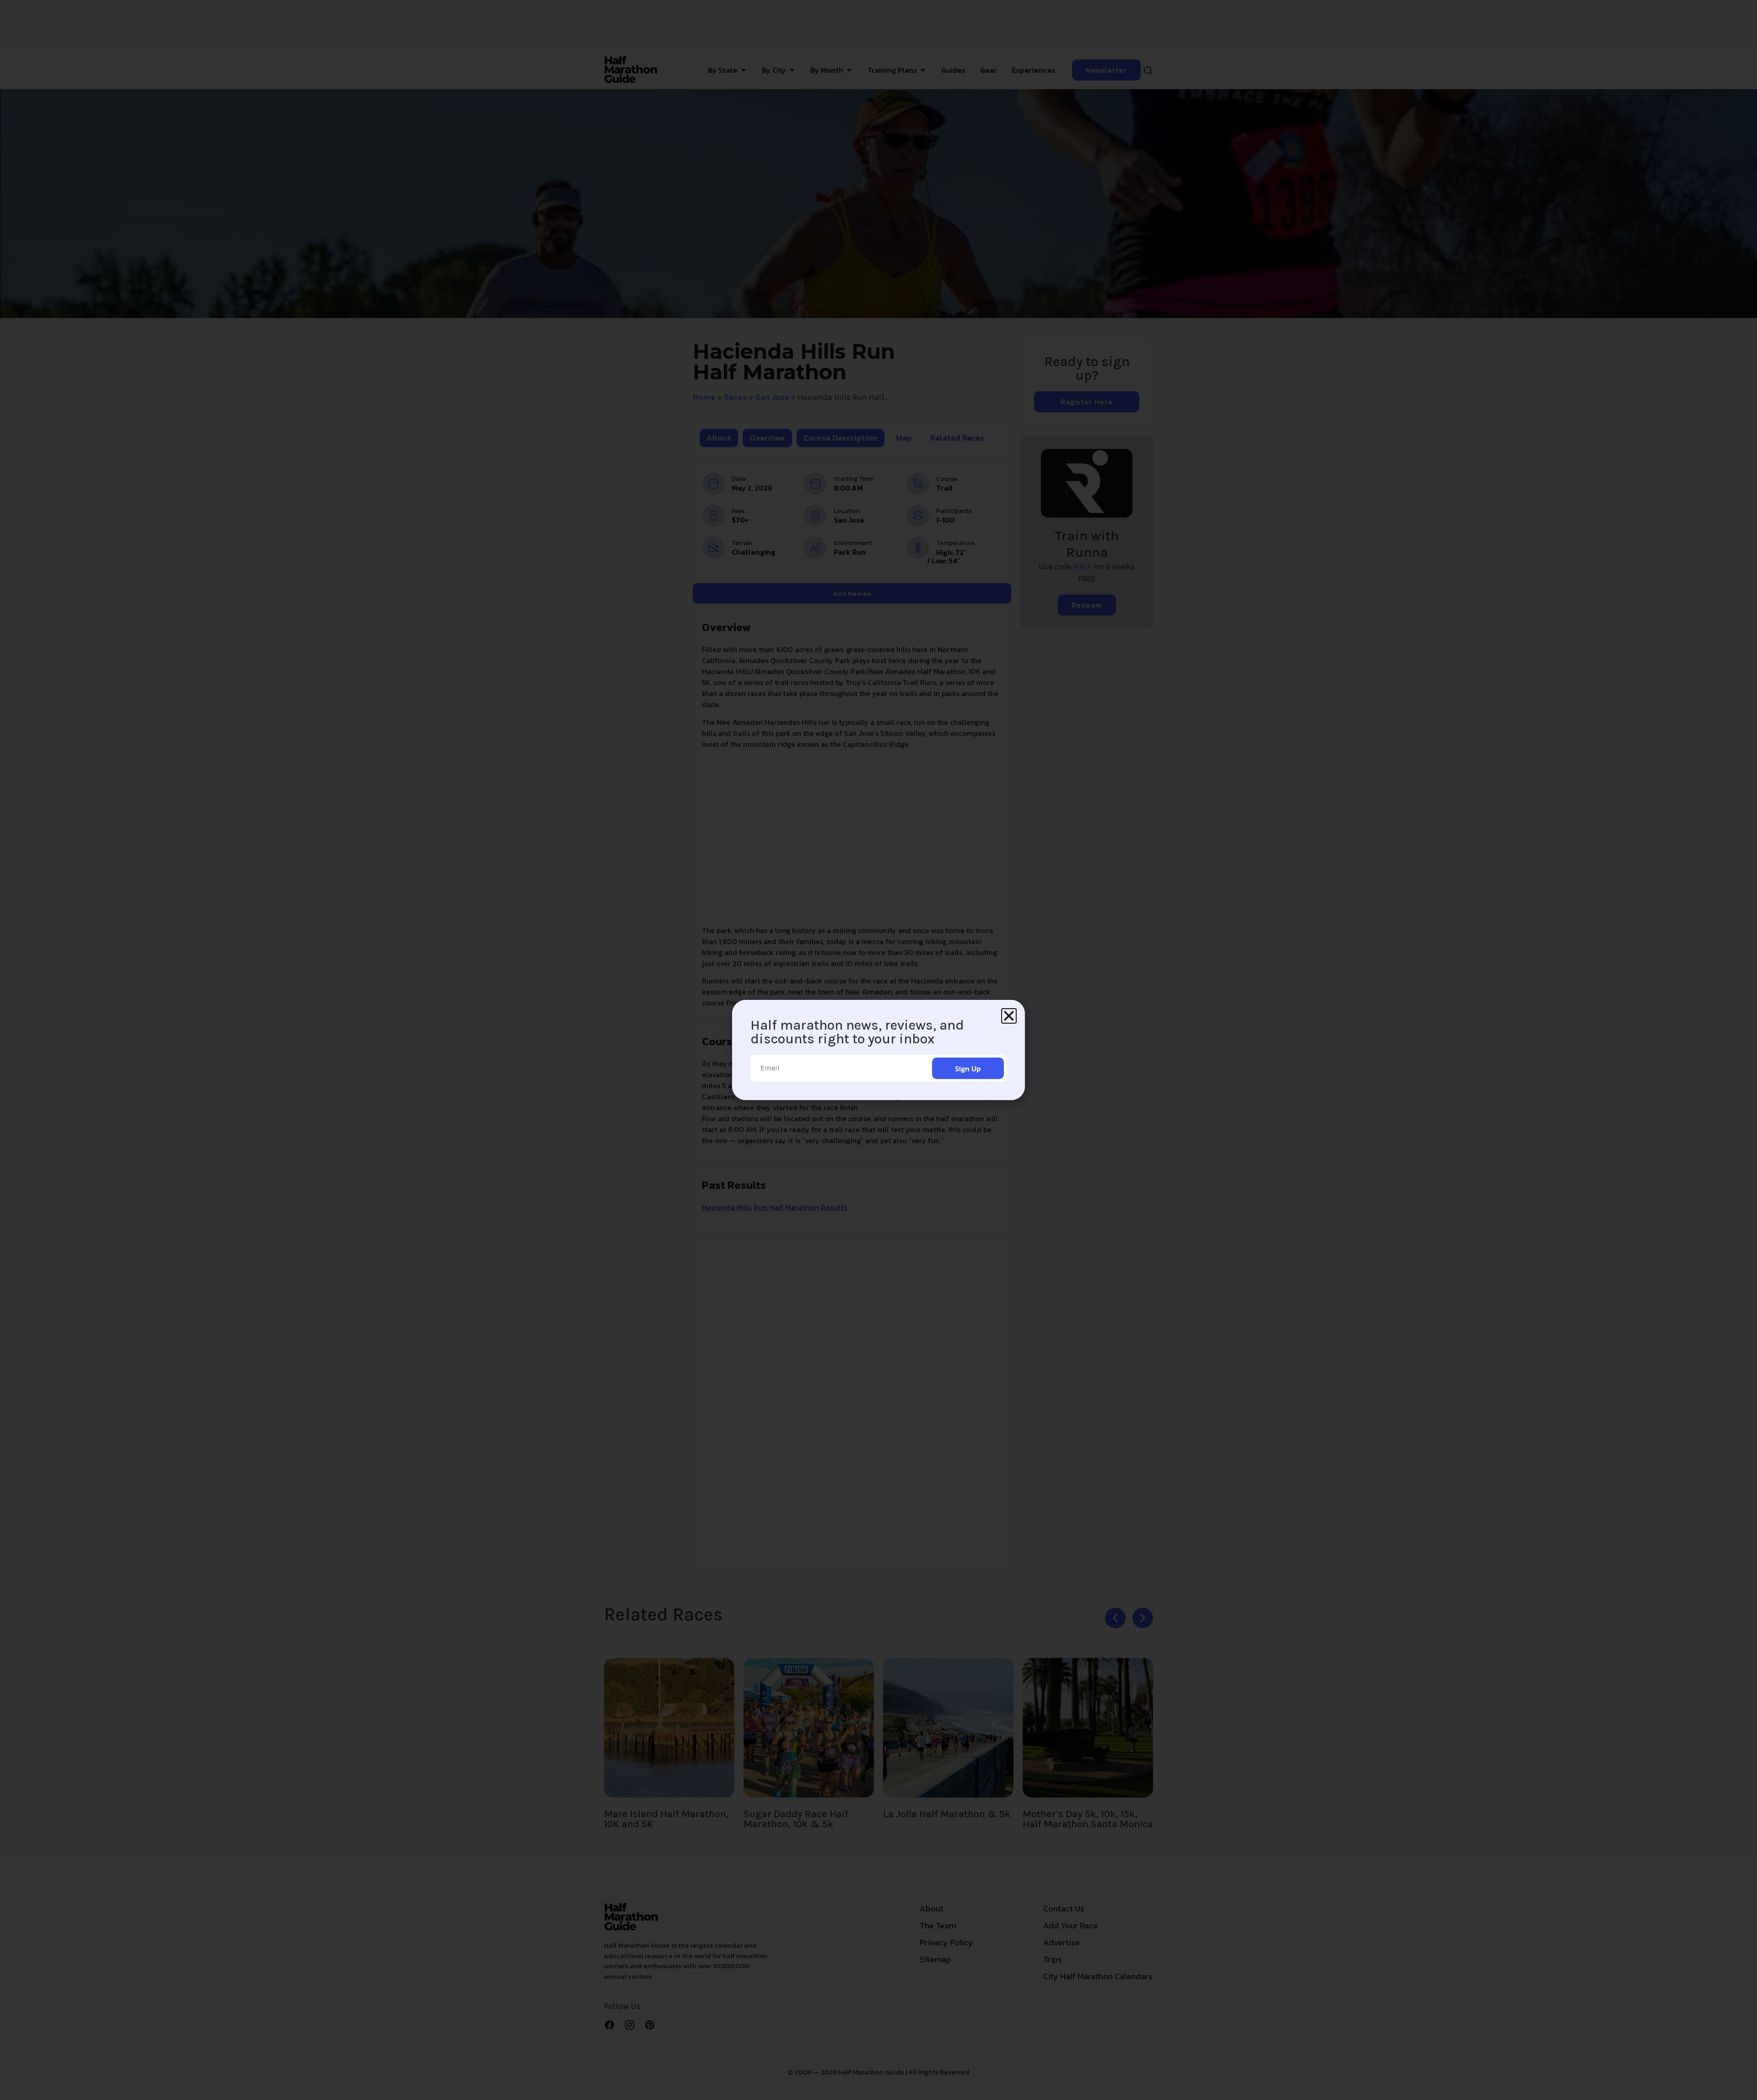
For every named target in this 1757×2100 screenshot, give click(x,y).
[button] (1009, 1016)
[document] (878, 1050)
